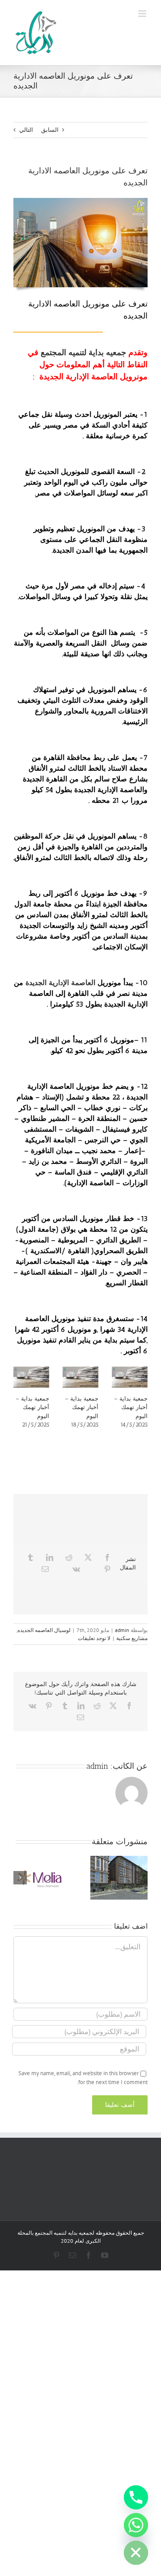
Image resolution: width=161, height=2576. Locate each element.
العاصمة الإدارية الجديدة (59, 983)
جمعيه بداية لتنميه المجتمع (83, 352)
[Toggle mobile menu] (143, 14)
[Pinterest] (107, 1569)
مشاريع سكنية (132, 1638)
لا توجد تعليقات (94, 1638)
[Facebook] (107, 1557)
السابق (50, 130)
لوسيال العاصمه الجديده (44, 1630)
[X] (88, 1557)
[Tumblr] (30, 1557)
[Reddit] (69, 1557)
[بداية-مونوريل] (80, 201)
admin (122, 1630)
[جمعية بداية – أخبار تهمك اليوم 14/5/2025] (130, 1377)
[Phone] (136, 2497)
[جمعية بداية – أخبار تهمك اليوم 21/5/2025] (31, 1377)
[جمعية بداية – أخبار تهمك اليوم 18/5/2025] (80, 1377)
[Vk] (76, 1569)
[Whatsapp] (136, 2525)
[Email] (45, 1569)
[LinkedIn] (50, 1557)
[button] (141, 1878)
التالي (26, 130)
